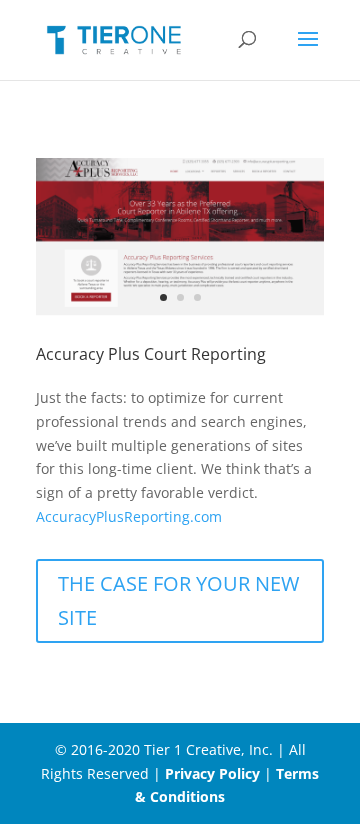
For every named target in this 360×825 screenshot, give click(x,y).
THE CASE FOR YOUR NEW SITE (178, 600)
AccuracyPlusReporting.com (129, 516)
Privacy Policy (212, 773)
